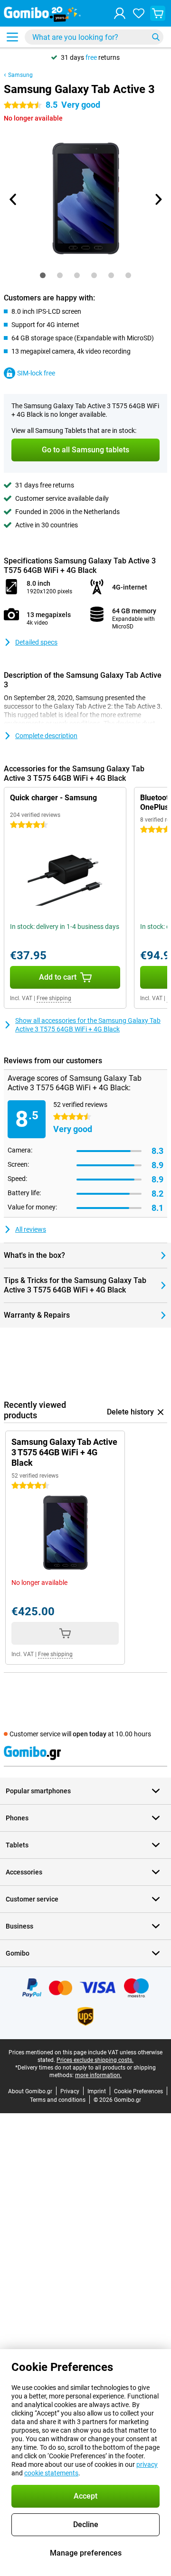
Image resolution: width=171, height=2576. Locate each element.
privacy (147, 2464)
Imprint (97, 2091)
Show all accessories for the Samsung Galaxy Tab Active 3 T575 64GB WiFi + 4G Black (88, 1025)
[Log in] (120, 13)
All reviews (31, 1229)
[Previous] (13, 199)
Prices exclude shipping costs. (95, 2060)
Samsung (20, 75)
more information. (98, 2075)
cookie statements (51, 2473)
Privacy (70, 2091)
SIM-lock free (36, 373)
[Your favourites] (139, 13)
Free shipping (54, 998)
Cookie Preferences (138, 2091)
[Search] (156, 37)
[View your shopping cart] (158, 13)
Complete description (46, 736)
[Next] (158, 199)
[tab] (43, 275)
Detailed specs (36, 642)
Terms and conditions (58, 2100)
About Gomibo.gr (30, 2091)
